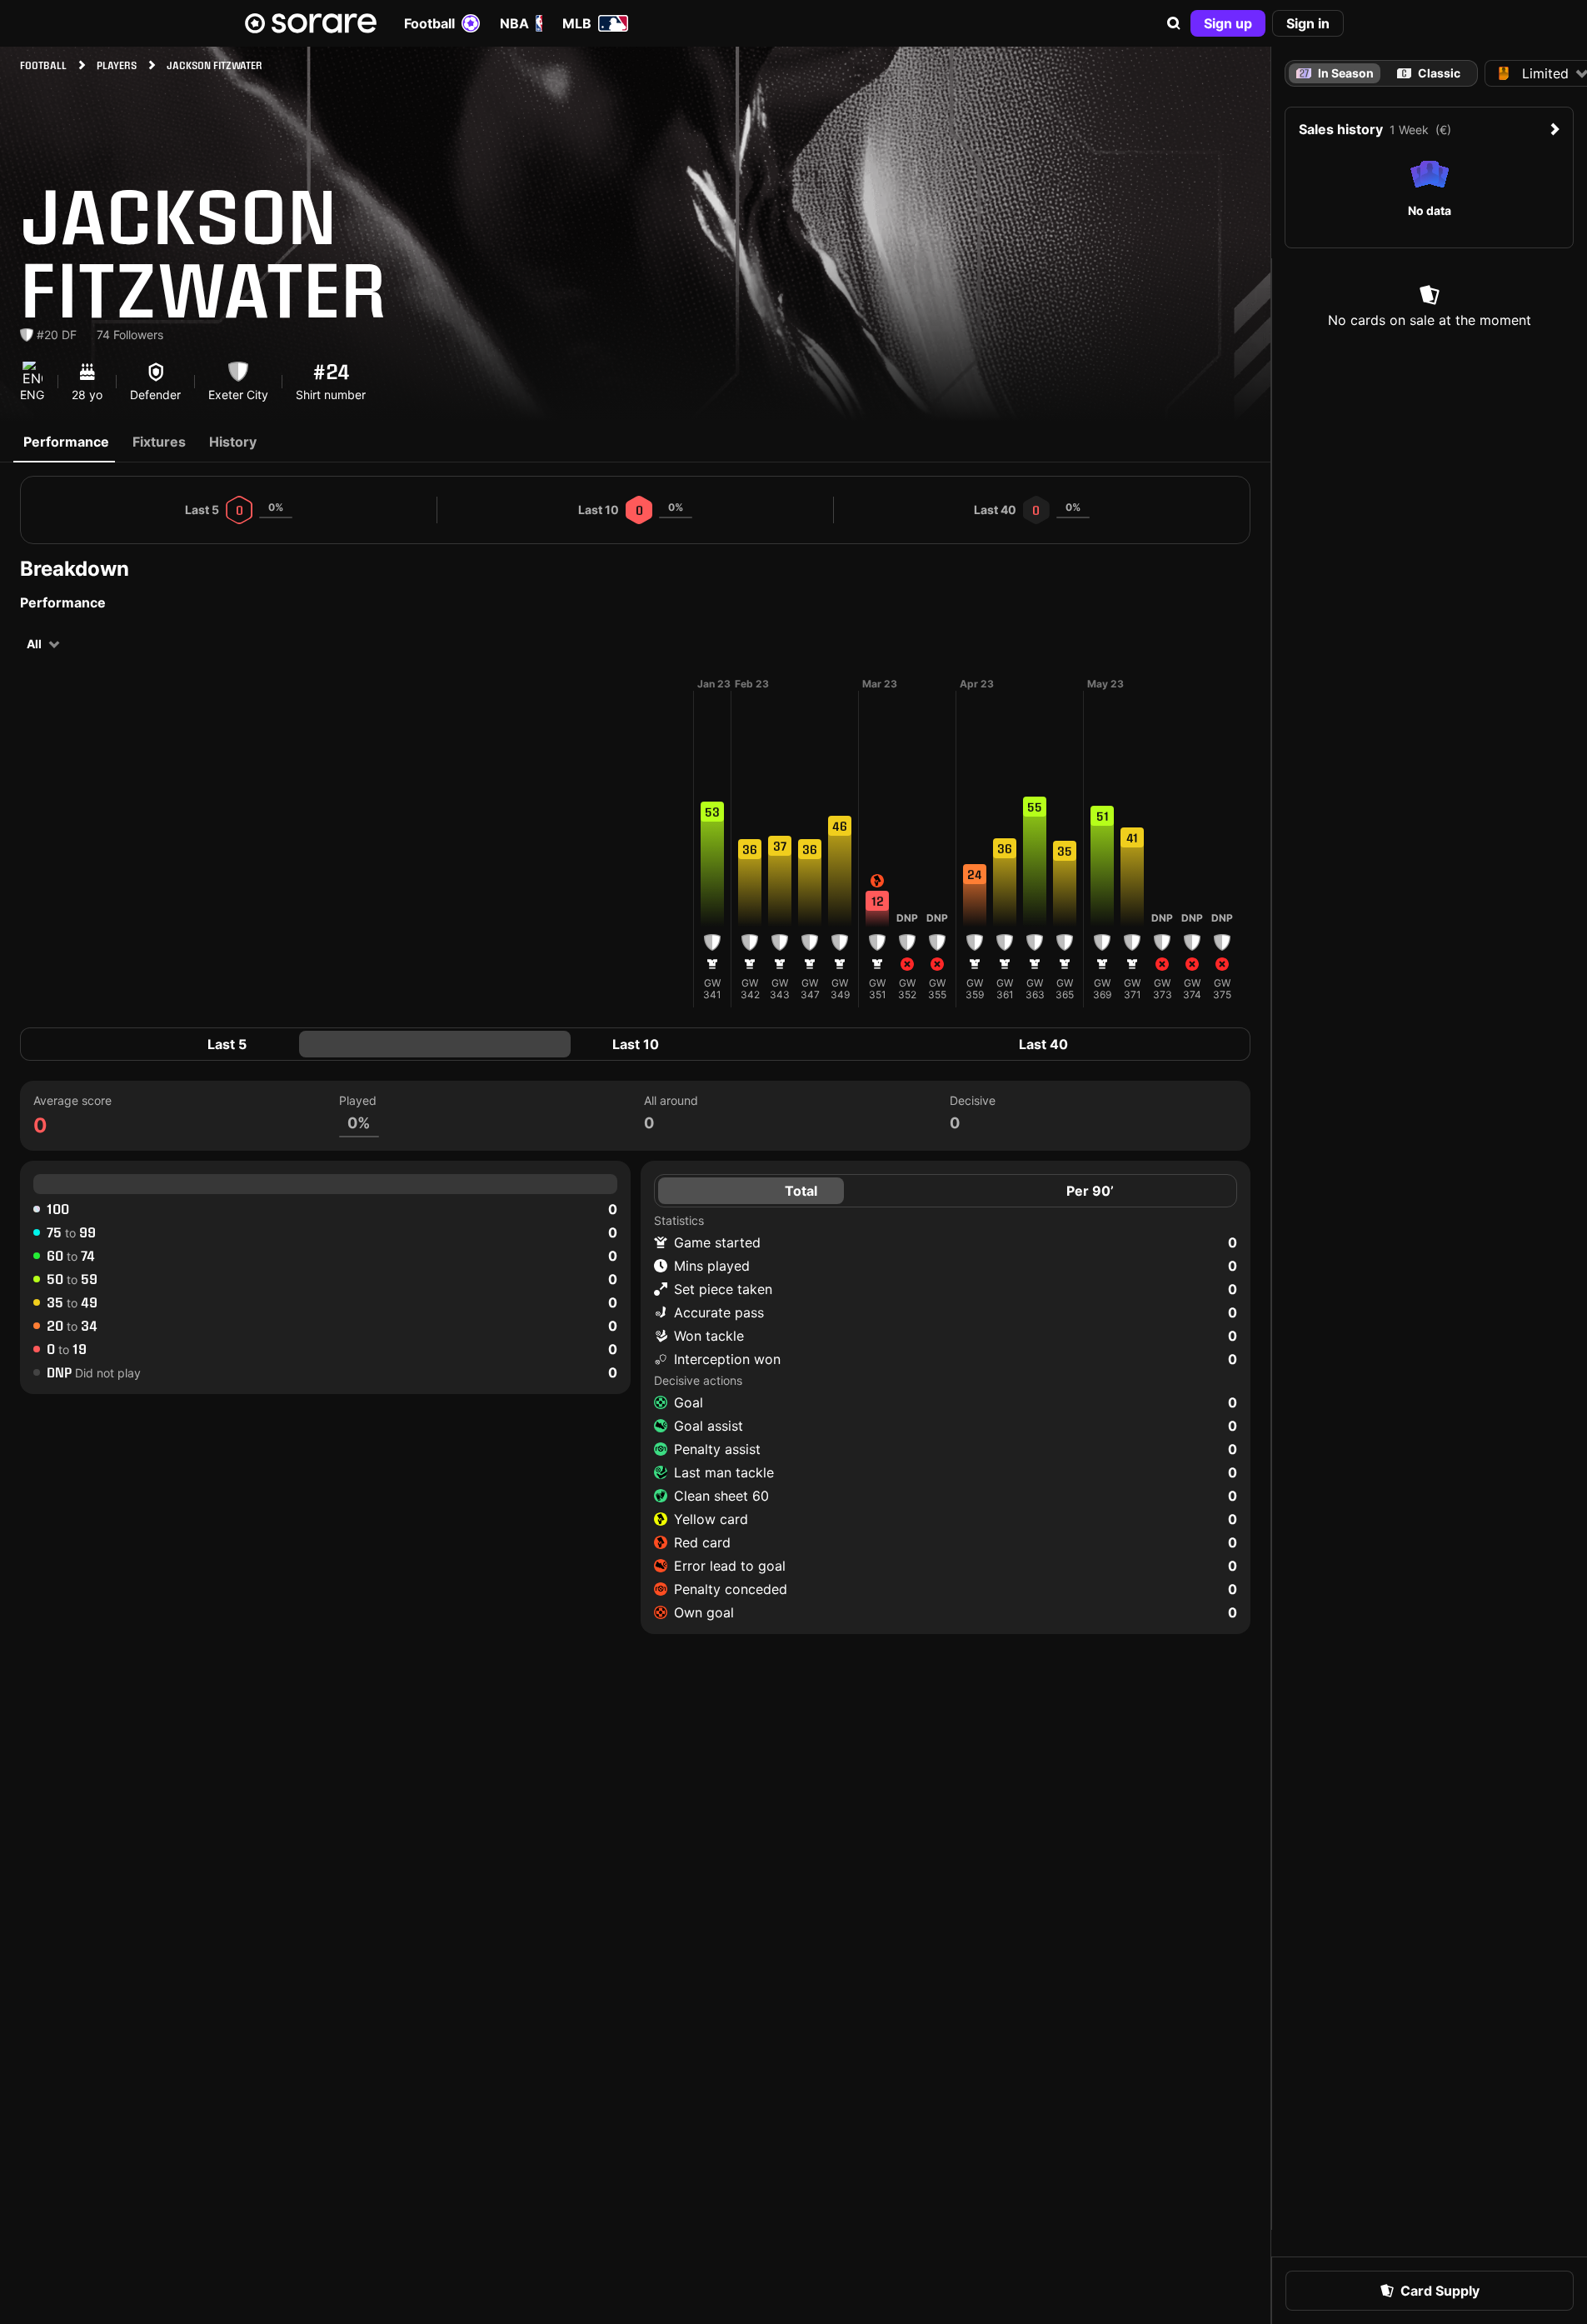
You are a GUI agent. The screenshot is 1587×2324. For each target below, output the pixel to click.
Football (429, 23)
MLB (577, 23)
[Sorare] (311, 23)
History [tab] (233, 442)
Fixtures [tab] (159, 442)
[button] (1174, 23)
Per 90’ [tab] (1090, 1191)
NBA (514, 23)
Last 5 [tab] (227, 1044)
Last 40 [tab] (1043, 1044)
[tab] (1429, 73)
